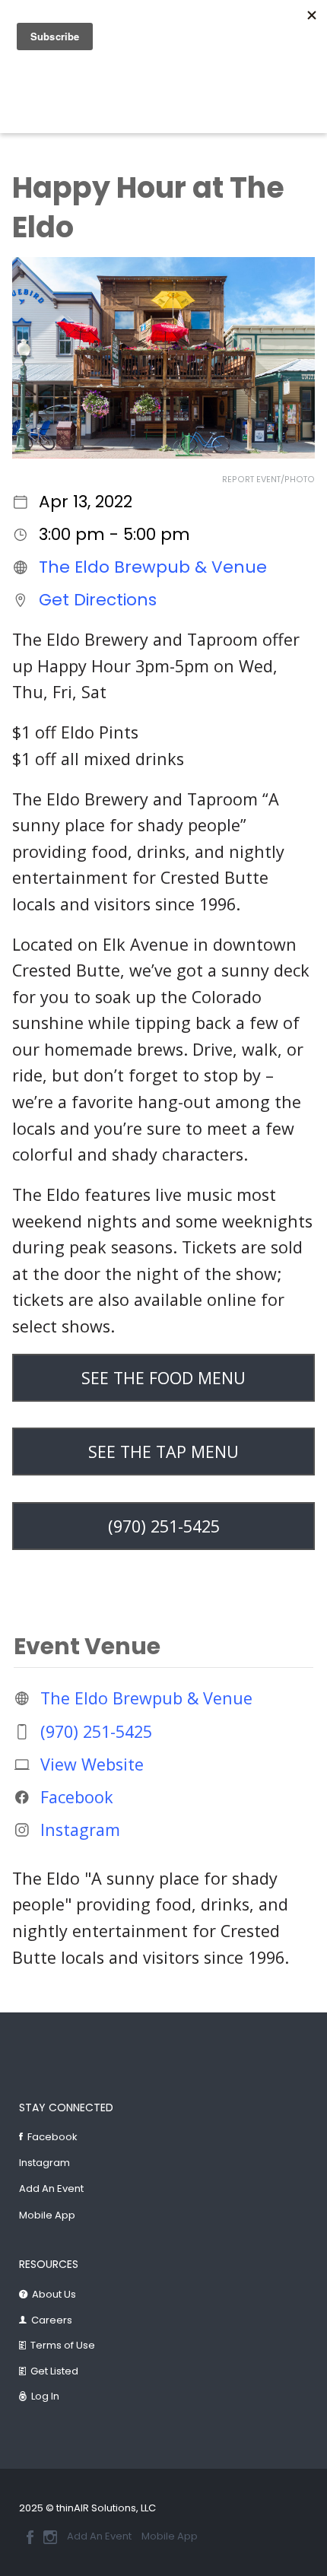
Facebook (77, 1797)
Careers (52, 2320)
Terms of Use (63, 2345)
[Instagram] (50, 2537)
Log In (45, 2396)
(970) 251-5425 (96, 1731)
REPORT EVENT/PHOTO (268, 480)
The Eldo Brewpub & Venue (153, 567)
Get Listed (54, 2371)
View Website (92, 1764)
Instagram (80, 1830)
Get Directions (98, 600)
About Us (54, 2294)
